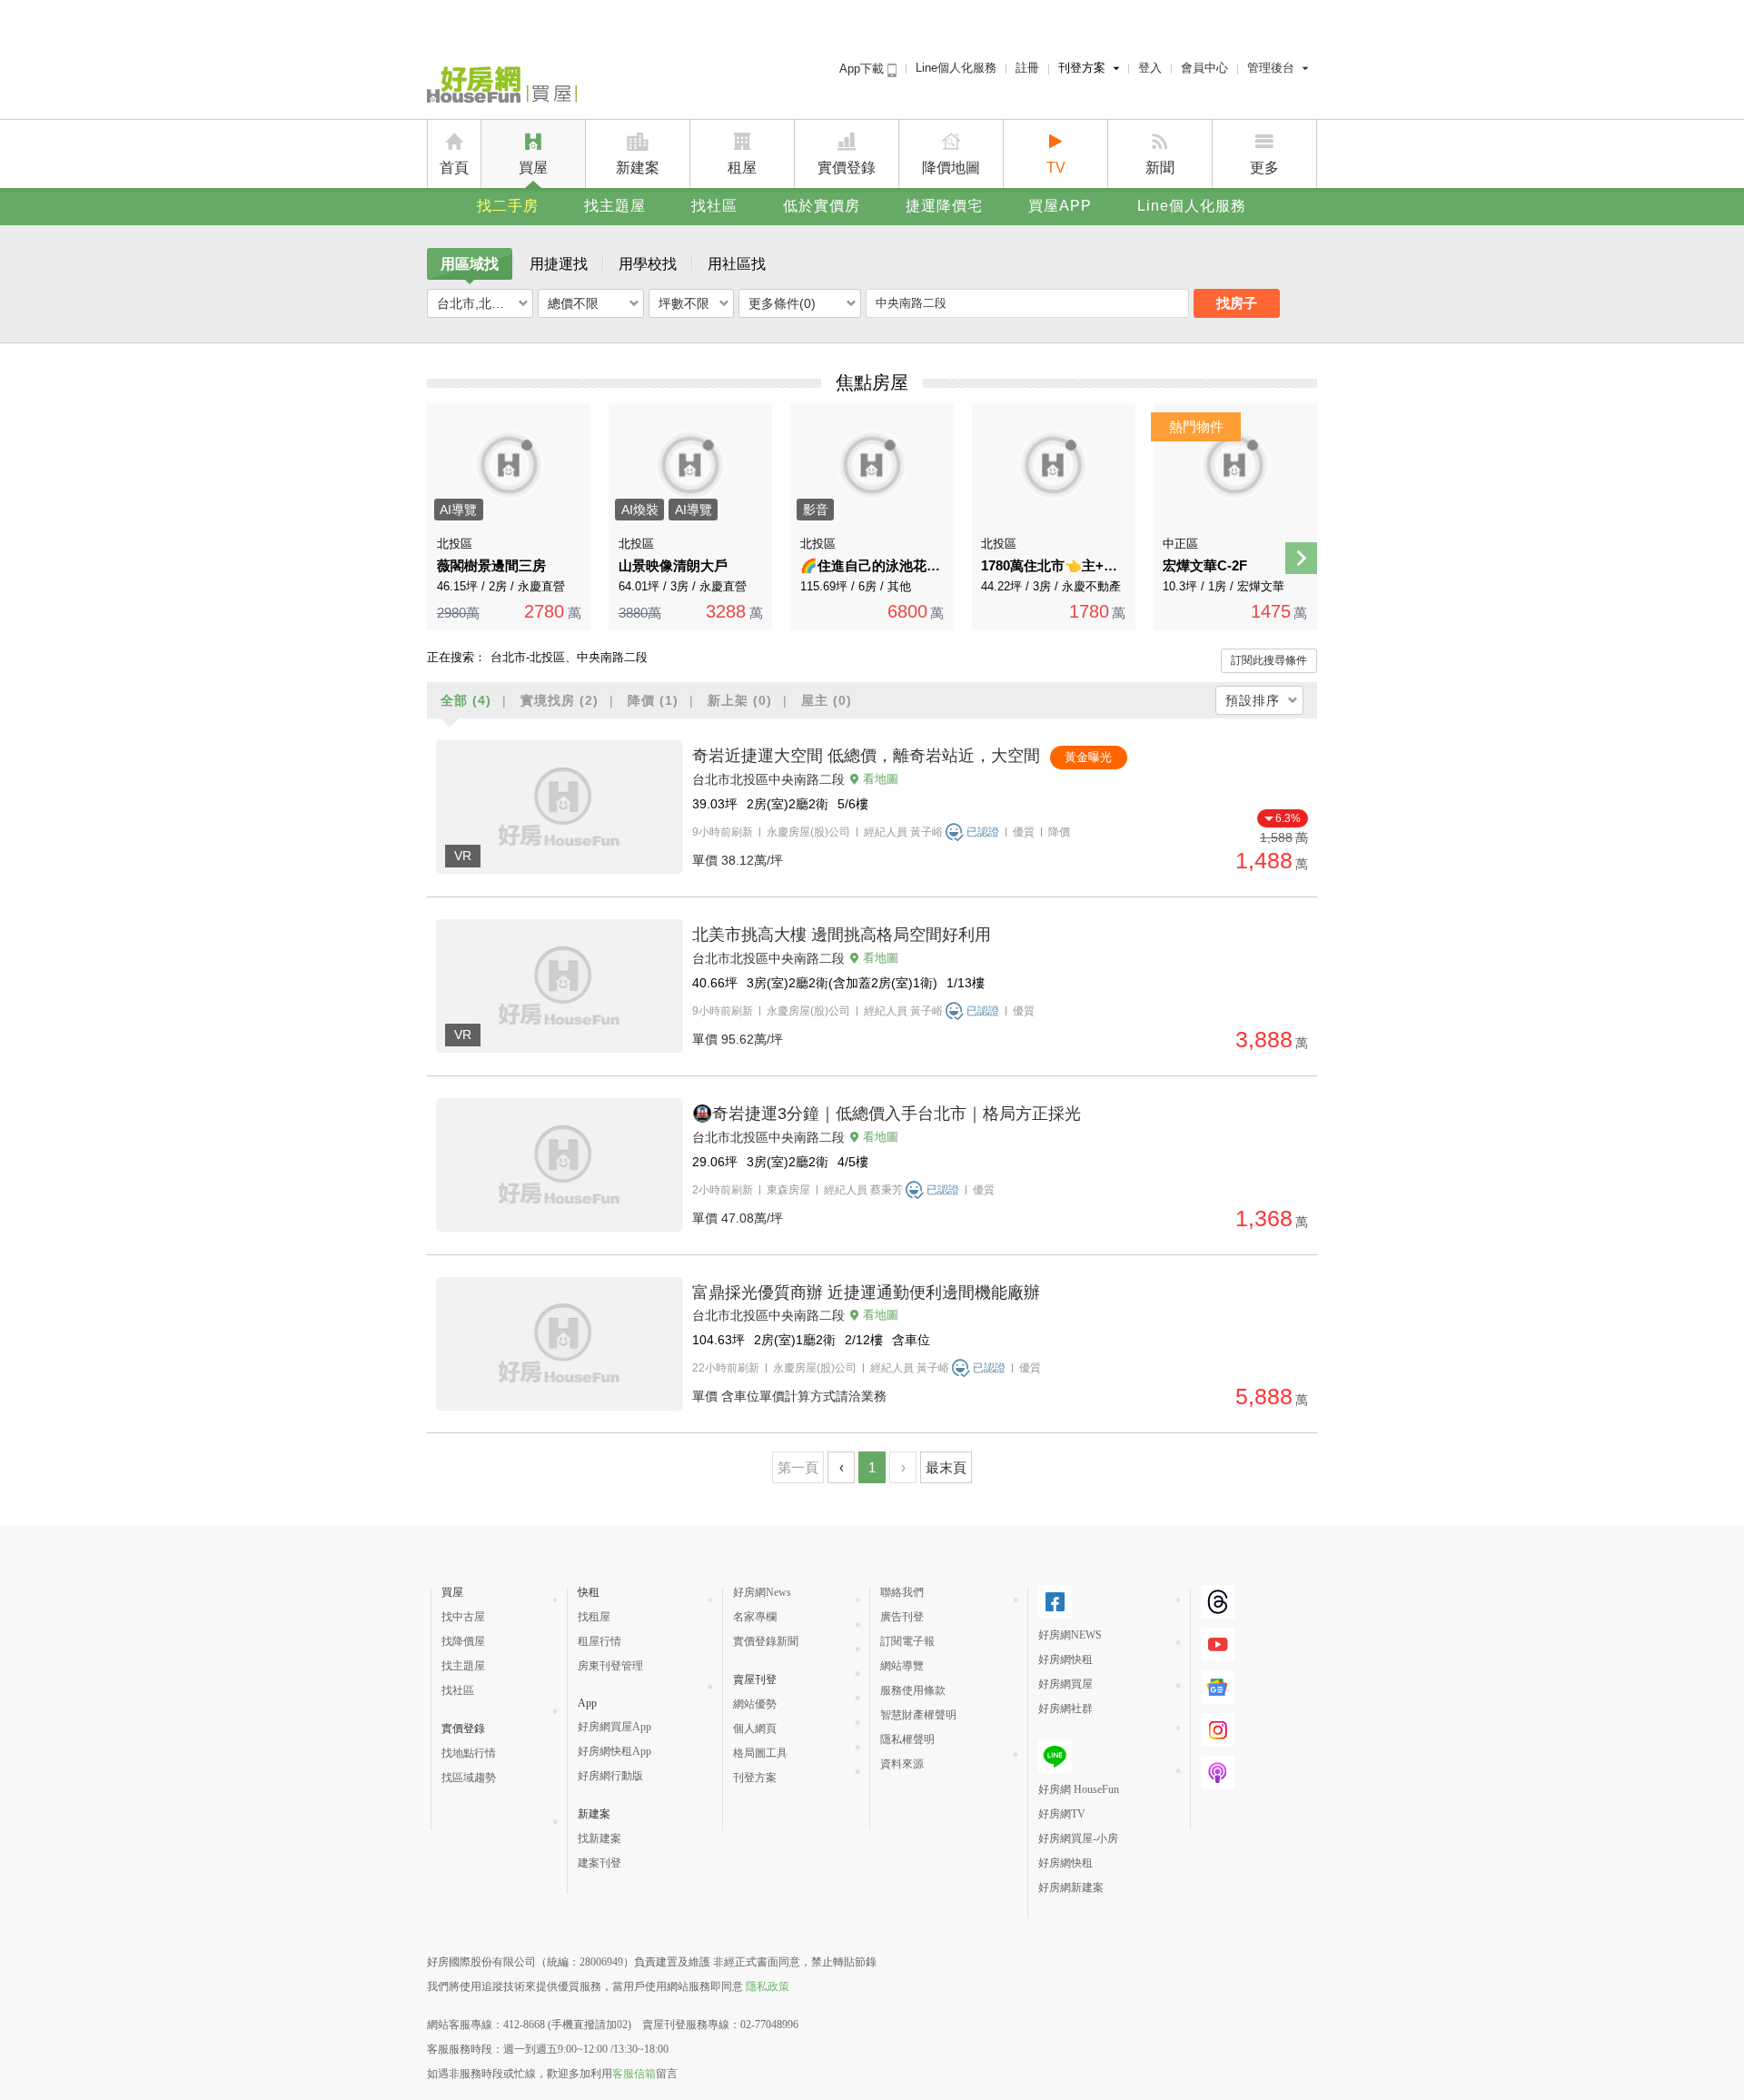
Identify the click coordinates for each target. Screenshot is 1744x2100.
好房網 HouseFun (1079, 1789)
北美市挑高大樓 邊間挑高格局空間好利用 (842, 935)
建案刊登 (599, 1863)
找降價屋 (463, 1641)
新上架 (740, 700)
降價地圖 (951, 168)
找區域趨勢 (469, 1778)
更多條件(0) (782, 303)
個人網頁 (755, 1729)
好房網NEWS (1070, 1635)
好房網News (762, 1592)
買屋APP (1060, 206)
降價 (653, 700)
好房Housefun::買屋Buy (502, 88)
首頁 (454, 168)
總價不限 (573, 303)
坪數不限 (684, 303)
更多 (1264, 168)
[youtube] (1218, 1644)
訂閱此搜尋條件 (1269, 660)
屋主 (827, 700)
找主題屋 (615, 206)
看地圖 (881, 779)
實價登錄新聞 (766, 1641)
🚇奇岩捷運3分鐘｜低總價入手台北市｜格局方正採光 (887, 1114)
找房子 (1237, 303)
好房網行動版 (610, 1776)
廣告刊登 (902, 1617)
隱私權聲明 (907, 1739)
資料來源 (902, 1764)
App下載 (863, 69)
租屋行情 (599, 1641)
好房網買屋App (614, 1727)
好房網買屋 (1065, 1684)
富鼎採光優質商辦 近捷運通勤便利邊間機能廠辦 (866, 1293)
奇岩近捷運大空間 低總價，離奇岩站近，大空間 (866, 756)
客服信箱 (634, 2074)
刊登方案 (1082, 68)
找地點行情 (469, 1753)
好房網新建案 (1071, 1887)
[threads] (1218, 1602)
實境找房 (560, 700)
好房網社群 (1065, 1709)
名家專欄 (755, 1617)
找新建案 (599, 1838)
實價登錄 (847, 168)
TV (1056, 168)
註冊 (1027, 68)
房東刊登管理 (610, 1666)
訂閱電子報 (907, 1641)
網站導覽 (902, 1666)
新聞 (1160, 168)
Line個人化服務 (956, 68)
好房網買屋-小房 (1078, 1838)
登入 (1150, 68)
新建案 (638, 168)
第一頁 (798, 1467)
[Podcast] (1218, 1773)
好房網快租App (614, 1751)
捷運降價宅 (944, 206)
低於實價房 (822, 206)
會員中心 (1204, 68)
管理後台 (1271, 68)
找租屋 (594, 1617)
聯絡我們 (902, 1592)
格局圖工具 (760, 1753)
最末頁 (946, 1467)
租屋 (742, 168)
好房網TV (1062, 1814)
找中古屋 (463, 1617)
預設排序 (1253, 700)
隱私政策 (768, 1986)
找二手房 (508, 206)
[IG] (1218, 1730)
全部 (466, 700)
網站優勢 (755, 1704)
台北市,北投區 (477, 303)
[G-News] (1218, 1687)
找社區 (714, 206)
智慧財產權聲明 (918, 1715)
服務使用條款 (913, 1690)
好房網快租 (1065, 1659)
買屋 (533, 168)
